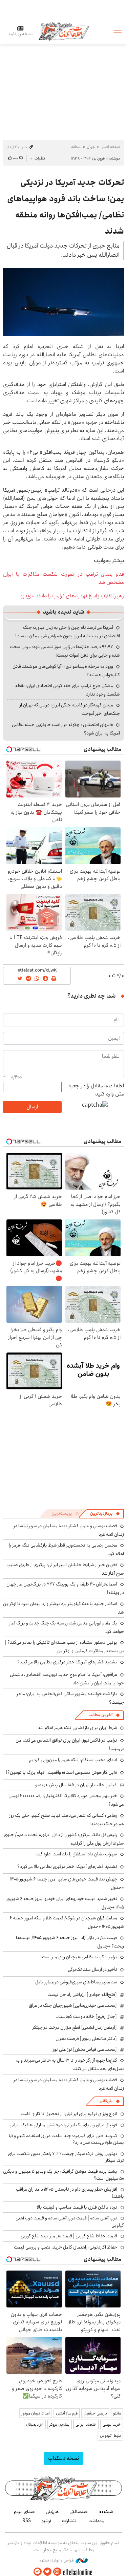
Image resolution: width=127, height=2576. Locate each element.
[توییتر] (47, 2572)
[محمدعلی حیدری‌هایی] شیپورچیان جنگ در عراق (73, 2005)
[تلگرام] (38, 2572)
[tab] (105, 1514)
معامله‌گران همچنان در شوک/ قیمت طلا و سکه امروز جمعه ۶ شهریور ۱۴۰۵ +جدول (67, 1922)
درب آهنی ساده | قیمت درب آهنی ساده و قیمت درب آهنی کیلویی (70, 2221)
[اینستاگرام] (57, 2572)
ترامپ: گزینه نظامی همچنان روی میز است (80, 1957)
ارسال (32, 1107)
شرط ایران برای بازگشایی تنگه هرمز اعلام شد (77, 1728)
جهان (91, 147)
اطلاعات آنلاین (64, 31)
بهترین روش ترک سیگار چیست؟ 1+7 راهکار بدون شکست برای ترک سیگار (66, 2157)
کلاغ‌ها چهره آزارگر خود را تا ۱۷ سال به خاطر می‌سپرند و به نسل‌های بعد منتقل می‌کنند (70, 2064)
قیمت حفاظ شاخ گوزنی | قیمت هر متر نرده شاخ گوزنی (69, 2236)
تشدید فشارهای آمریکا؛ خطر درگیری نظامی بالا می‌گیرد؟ (67, 1662)
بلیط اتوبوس (110, 2436)
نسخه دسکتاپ (63, 2458)
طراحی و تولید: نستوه (57, 2560)
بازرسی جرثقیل (95, 2413)
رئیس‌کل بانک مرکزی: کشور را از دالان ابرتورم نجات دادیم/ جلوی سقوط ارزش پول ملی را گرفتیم (64, 1839)
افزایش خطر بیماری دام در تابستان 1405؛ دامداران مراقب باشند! (70, 2193)
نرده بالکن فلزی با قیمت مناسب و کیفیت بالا (77, 2207)
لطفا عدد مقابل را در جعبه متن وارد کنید (96, 1090)
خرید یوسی (112, 2424)
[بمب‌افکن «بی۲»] (63, 302)
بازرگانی (106, 2101)
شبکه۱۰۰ (106, 2512)
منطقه (76, 147)
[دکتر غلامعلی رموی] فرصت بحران (86, 2039)
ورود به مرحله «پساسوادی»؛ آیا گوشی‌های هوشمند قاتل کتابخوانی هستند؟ (66, 671)
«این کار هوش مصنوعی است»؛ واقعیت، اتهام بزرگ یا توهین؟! (62, 1772)
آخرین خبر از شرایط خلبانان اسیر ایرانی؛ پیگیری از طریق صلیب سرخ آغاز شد (65, 1569)
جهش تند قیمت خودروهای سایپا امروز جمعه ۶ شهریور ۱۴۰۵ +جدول (67, 1883)
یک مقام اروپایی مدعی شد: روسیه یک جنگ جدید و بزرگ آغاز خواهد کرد (67, 1627)
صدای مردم (24, 2512)
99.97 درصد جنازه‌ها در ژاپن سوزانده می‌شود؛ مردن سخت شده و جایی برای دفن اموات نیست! (65, 651)
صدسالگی (79, 2512)
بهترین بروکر (59, 2424)
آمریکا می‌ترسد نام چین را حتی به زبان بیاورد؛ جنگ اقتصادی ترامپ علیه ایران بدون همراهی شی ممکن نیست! (68, 632)
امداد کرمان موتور (36, 2413)
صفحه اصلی (110, 147)
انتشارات (70, 2521)
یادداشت (97, 2521)
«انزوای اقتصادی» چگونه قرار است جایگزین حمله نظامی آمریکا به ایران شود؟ (66, 729)
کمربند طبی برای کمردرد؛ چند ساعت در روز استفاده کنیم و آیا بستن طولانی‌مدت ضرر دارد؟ (66, 2139)
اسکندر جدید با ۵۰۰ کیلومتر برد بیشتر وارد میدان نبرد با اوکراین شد (63, 1608)
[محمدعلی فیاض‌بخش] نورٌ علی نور (85, 2049)
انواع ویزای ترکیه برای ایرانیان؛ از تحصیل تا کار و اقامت (69, 2114)
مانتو (117, 2413)
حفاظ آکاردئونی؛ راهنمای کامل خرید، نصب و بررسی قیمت (66, 2247)
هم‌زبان (52, 2512)
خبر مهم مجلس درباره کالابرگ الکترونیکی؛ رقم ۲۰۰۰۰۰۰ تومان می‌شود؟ (66, 1800)
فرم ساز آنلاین (67, 2413)
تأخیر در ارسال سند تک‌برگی (91, 1970)
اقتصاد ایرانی (86, 2424)
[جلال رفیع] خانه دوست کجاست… (86, 2017)
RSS (27, 2521)
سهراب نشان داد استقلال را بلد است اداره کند (77, 1854)
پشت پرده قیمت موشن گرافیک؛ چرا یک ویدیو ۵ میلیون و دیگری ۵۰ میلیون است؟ (63, 2175)
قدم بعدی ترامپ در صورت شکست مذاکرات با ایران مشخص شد (63, 578)
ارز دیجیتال (35, 2424)
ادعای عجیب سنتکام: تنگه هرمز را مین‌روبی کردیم (73, 1760)
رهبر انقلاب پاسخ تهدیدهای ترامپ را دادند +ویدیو (72, 596)
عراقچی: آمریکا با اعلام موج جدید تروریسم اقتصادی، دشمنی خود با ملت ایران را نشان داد (67, 1679)
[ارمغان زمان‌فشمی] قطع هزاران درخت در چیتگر (75, 2027)
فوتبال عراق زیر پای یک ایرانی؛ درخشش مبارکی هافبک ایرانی (63, 2125)
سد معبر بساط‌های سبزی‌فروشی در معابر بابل (76, 1982)
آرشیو (46, 2521)
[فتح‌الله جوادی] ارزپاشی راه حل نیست (82, 1995)
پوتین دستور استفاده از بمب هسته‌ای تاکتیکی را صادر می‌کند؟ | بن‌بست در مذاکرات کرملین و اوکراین (65, 1647)
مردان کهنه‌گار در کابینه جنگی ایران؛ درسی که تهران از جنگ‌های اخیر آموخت (70, 709)
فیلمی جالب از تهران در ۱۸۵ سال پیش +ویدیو (76, 1785)
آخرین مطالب (100, 1715)
